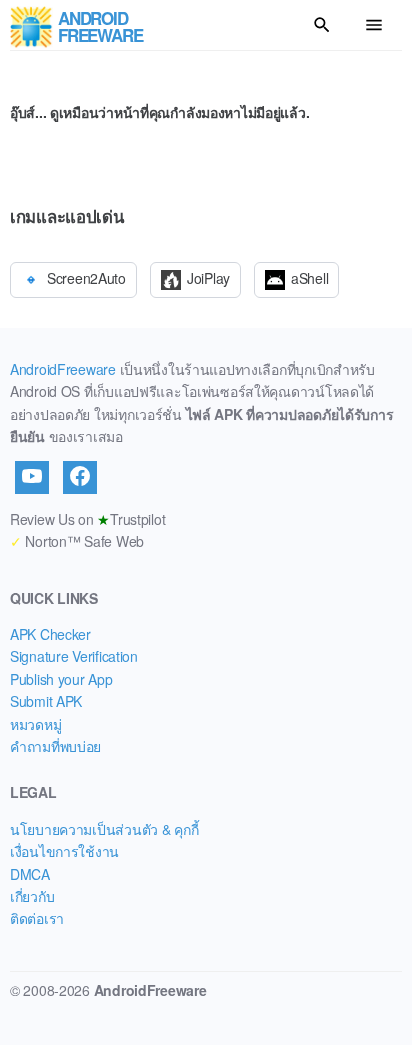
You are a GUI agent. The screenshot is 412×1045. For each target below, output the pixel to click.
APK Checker (50, 634)
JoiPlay (208, 278)
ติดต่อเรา (37, 918)
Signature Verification (74, 656)
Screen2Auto (86, 278)
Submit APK (46, 701)
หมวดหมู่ (35, 724)
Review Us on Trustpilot (87, 519)
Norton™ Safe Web (77, 541)
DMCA (30, 874)
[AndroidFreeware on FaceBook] (80, 477)
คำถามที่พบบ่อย (55, 746)
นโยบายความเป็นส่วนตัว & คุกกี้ (104, 829)
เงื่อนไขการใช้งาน (64, 851)
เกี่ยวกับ (32, 896)
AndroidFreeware (63, 369)
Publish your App (61, 679)
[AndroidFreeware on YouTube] (32, 477)
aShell (309, 278)
